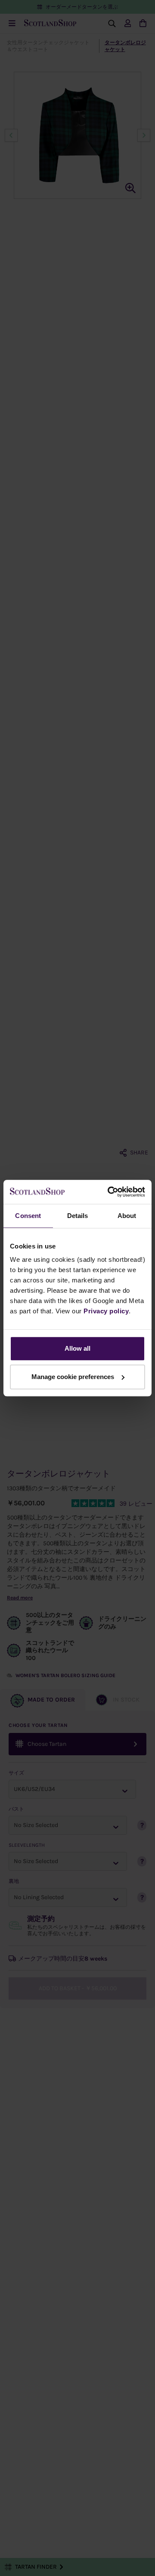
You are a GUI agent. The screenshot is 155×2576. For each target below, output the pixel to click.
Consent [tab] (28, 1216)
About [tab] (127, 1216)
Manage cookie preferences (73, 1377)
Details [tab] (78, 1216)
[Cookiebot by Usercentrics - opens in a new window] (109, 1192)
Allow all (77, 1348)
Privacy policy (106, 1311)
